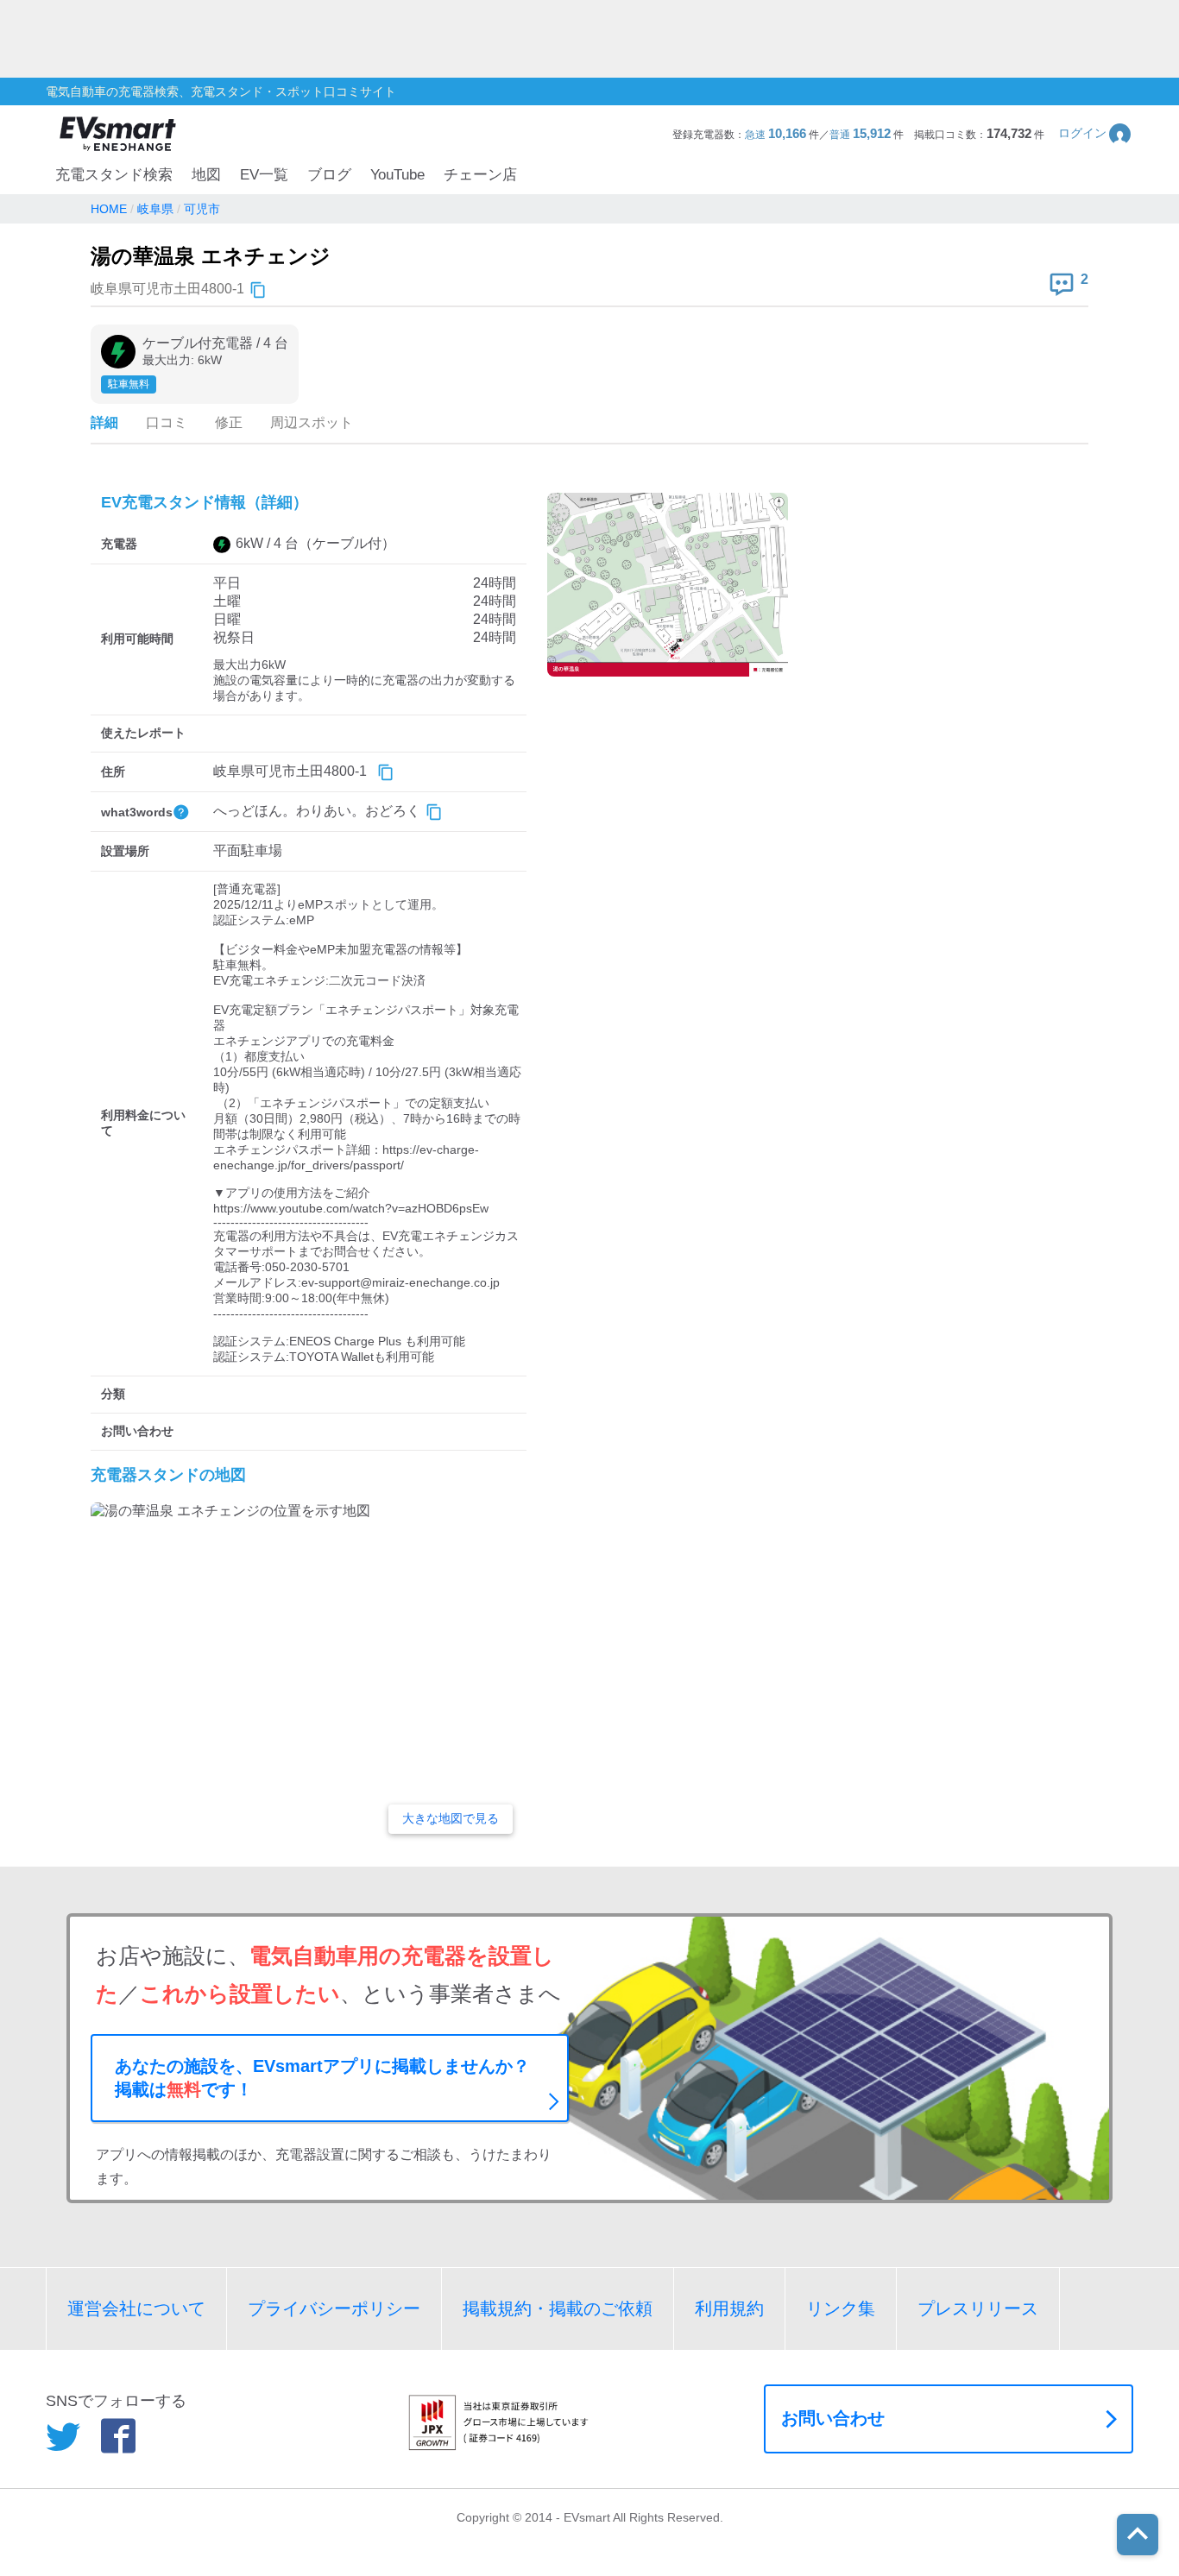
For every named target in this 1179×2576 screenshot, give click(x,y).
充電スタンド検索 (114, 175)
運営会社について (136, 2308)
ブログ (329, 175)
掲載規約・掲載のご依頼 (558, 2308)
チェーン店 (480, 175)
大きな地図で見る (451, 1818)
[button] (1096, 133)
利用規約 (729, 2308)
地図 (206, 175)
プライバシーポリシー (334, 2308)
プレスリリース (978, 2308)
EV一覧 (264, 175)
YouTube (397, 175)
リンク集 (841, 2308)
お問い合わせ (833, 2418)
